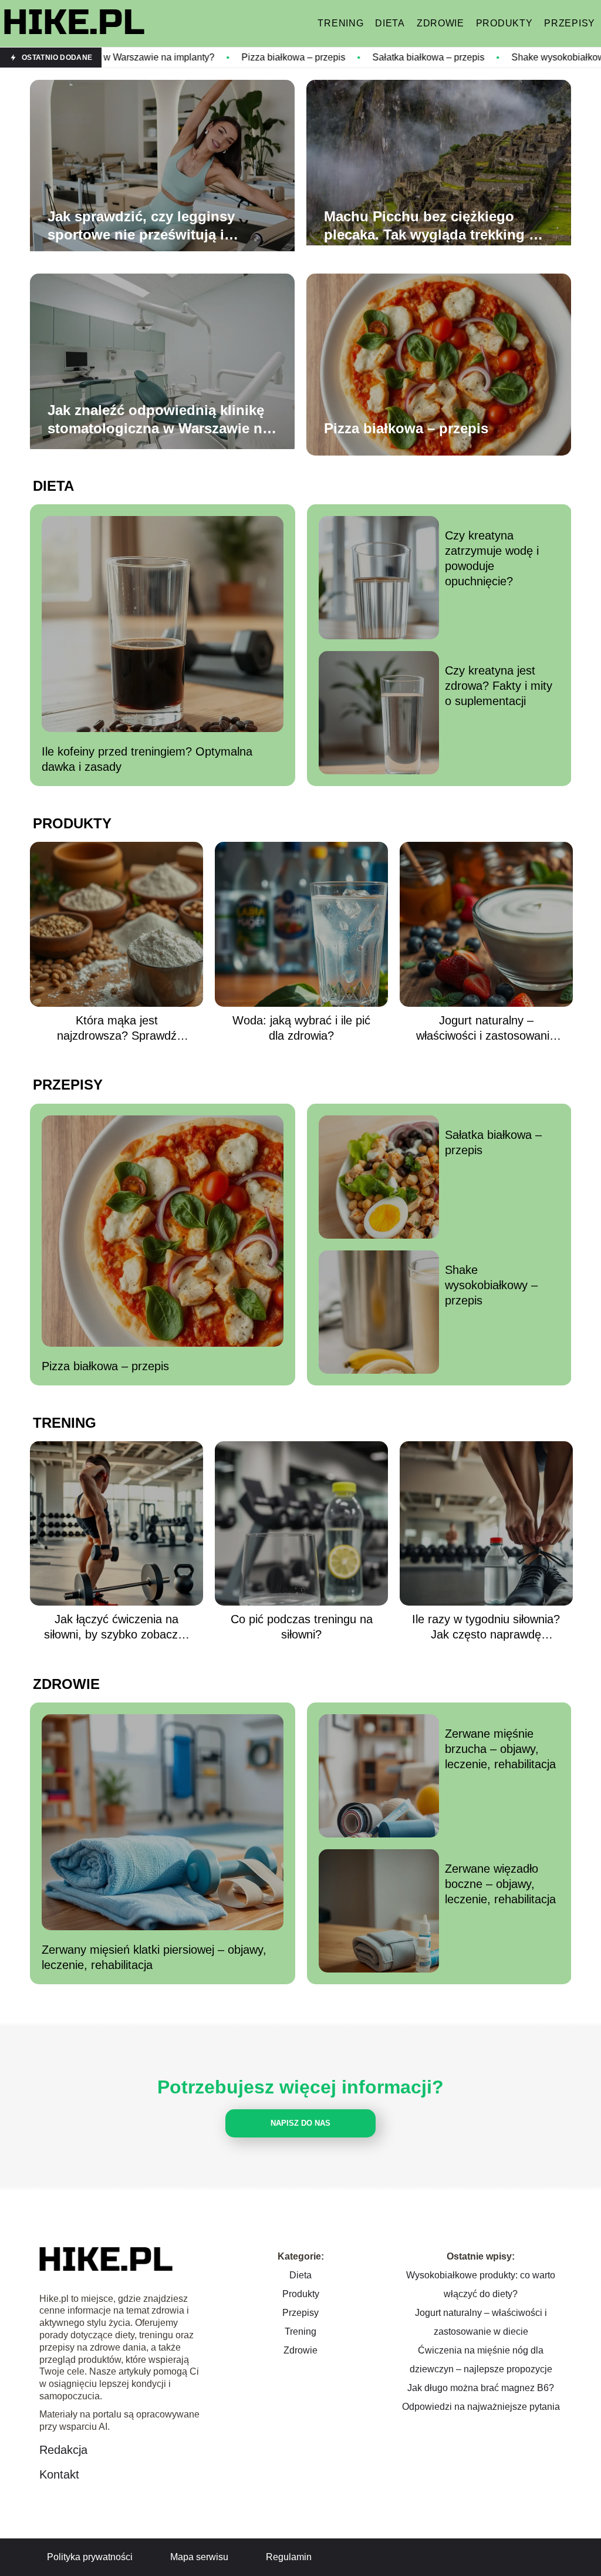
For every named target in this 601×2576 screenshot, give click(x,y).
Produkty (504, 23)
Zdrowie (440, 23)
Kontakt (59, 2474)
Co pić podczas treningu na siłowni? (302, 1627)
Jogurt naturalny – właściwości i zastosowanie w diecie (486, 1029)
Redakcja (63, 2450)
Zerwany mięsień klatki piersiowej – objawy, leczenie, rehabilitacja (154, 1957)
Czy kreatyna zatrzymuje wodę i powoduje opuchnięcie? (492, 558)
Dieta (390, 23)
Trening (340, 23)
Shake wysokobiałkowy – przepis (474, 57)
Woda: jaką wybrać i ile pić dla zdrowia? (301, 1028)
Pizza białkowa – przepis (186, 57)
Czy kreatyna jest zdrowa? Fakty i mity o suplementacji (499, 686)
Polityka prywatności (90, 2557)
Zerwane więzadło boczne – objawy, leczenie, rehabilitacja (500, 1884)
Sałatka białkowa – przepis (321, 57)
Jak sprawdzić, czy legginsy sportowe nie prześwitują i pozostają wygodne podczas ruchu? (143, 226)
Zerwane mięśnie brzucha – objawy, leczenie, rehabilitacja (500, 1749)
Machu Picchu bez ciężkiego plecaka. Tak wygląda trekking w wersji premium (432, 226)
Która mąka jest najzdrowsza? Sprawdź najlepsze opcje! (117, 1029)
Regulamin (289, 2557)
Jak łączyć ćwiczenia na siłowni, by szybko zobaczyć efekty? (117, 1627)
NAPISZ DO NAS (300, 2123)
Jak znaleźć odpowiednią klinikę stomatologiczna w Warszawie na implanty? (159, 420)
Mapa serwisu (199, 2557)
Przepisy (570, 23)
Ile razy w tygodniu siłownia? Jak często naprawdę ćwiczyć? (486, 1627)
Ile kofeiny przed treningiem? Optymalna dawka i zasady (147, 759)
